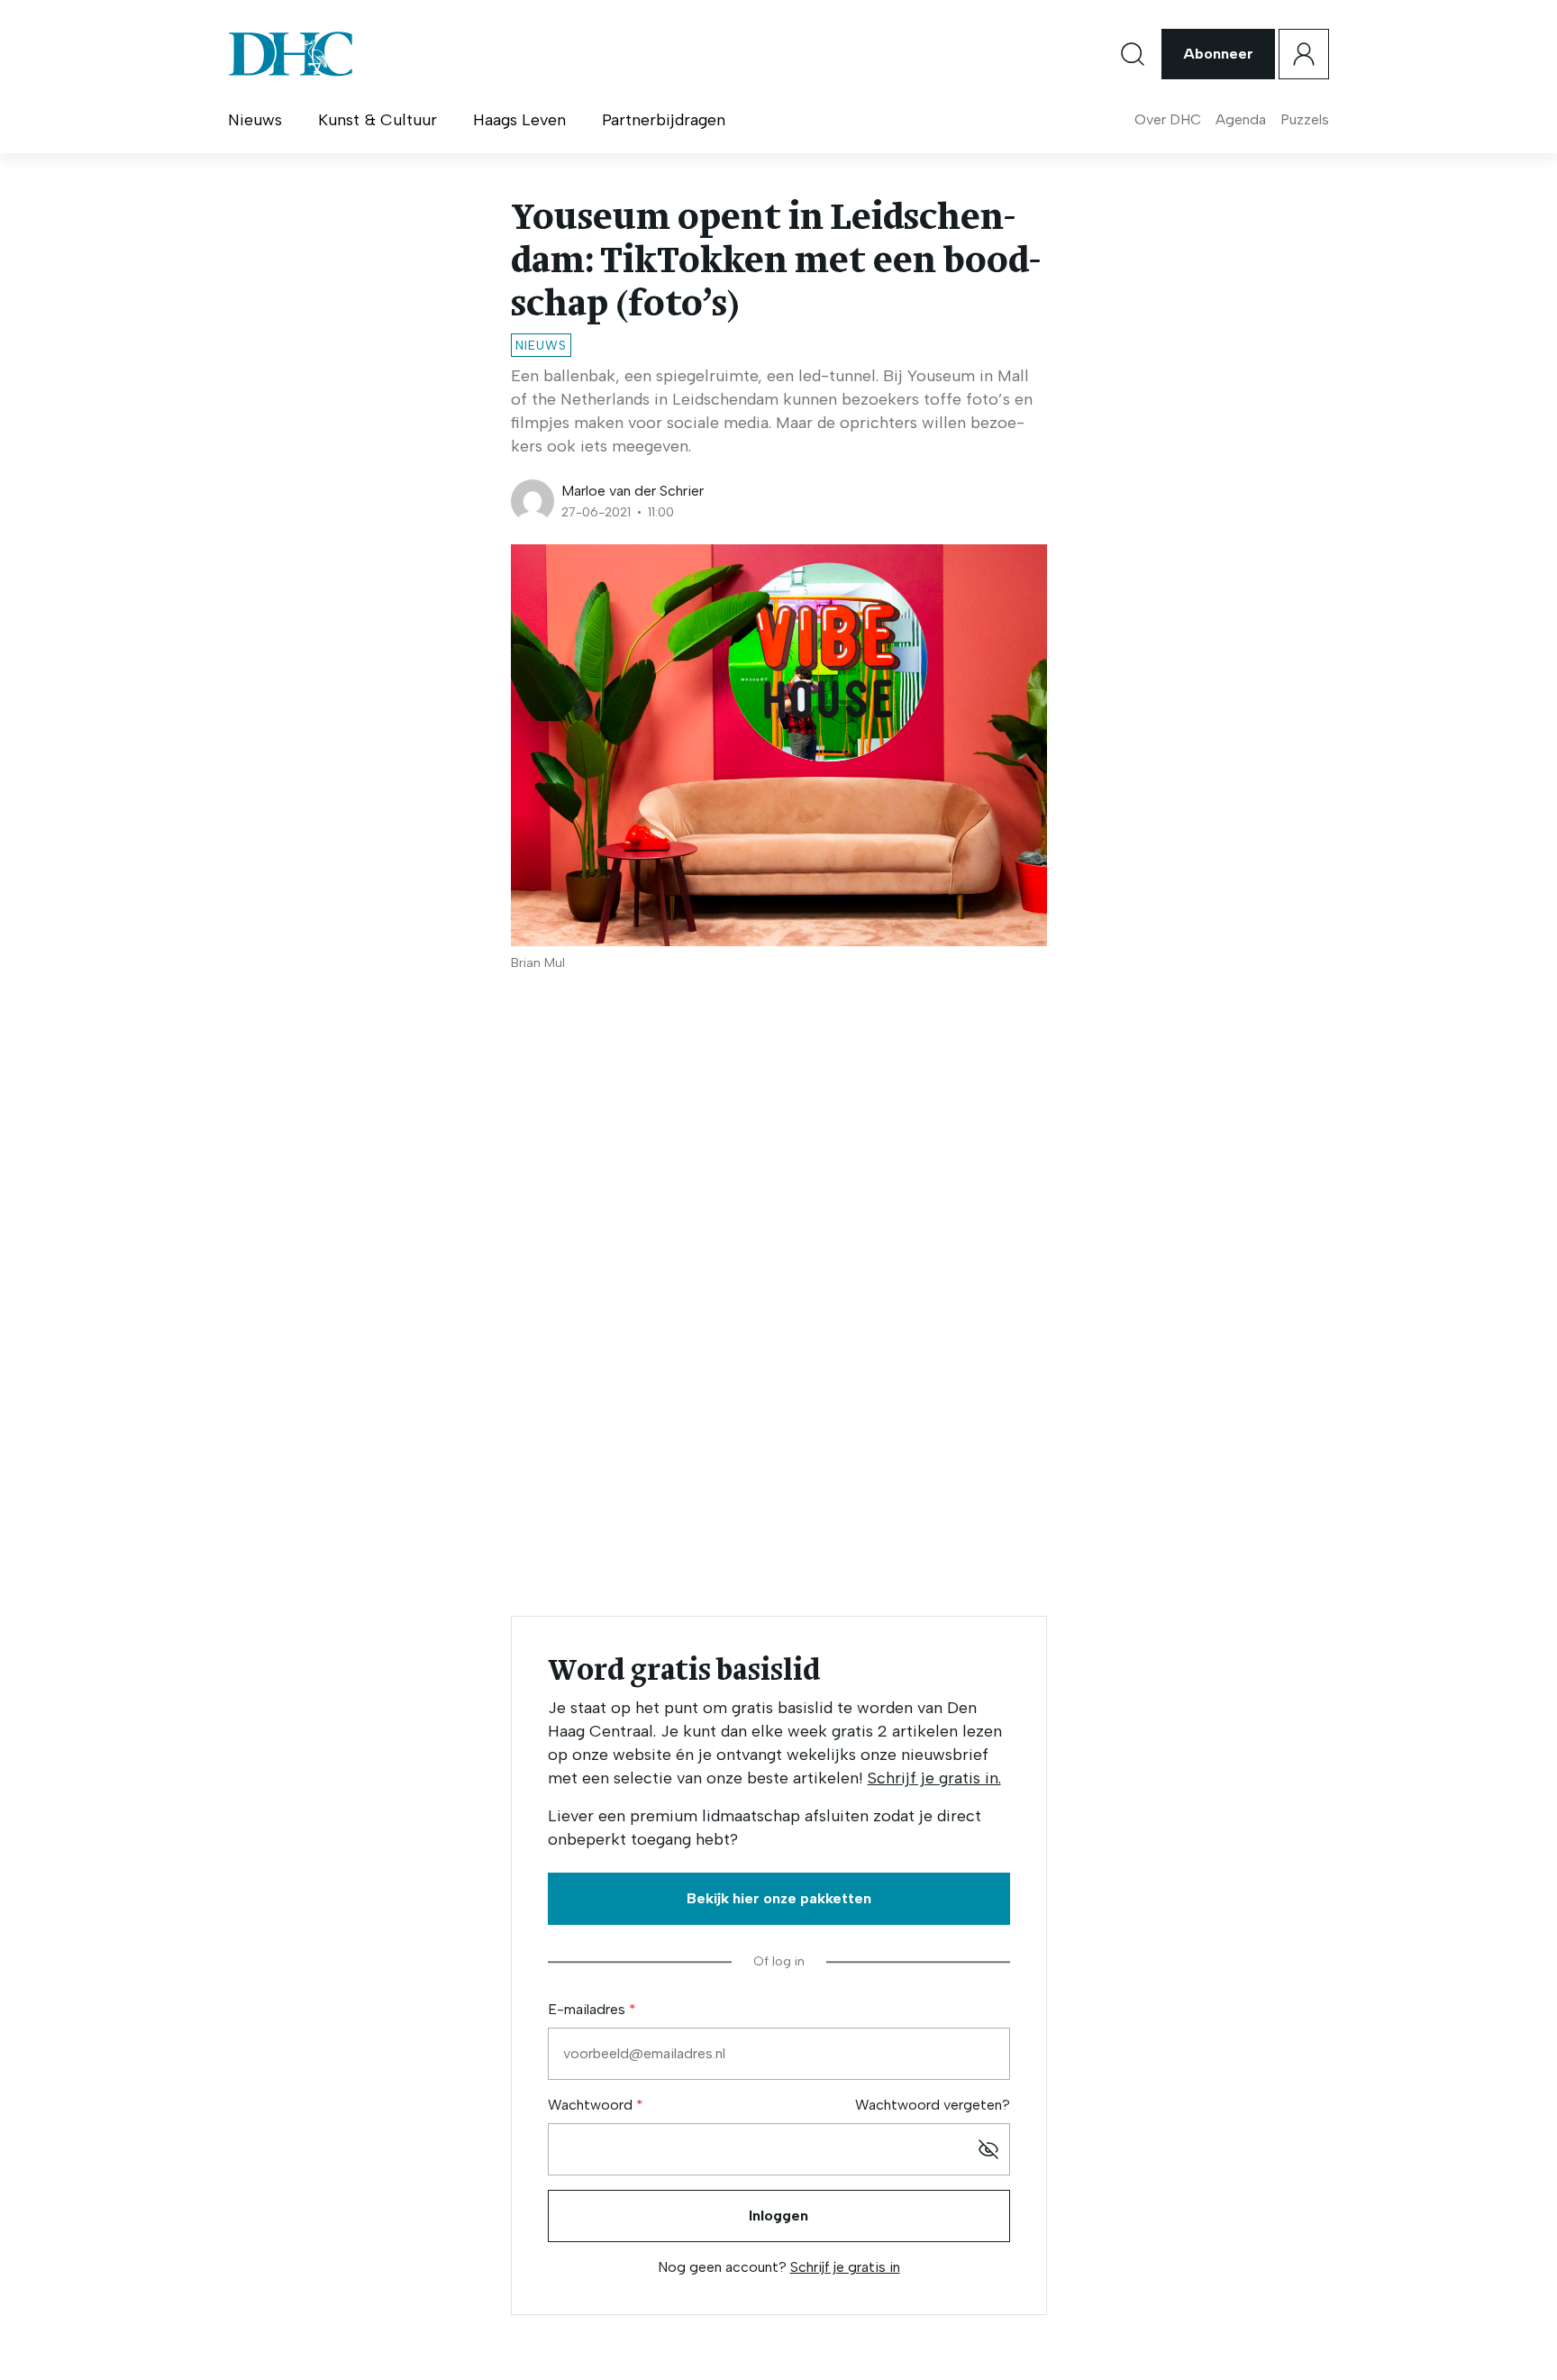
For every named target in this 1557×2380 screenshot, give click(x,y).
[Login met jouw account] (1304, 54)
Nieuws (255, 120)
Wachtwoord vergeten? (933, 2105)
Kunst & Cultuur (378, 120)
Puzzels (1305, 119)
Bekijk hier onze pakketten (779, 1898)
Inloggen (778, 2216)
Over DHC (1168, 119)
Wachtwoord (592, 2105)
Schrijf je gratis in (845, 2267)
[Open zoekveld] (1133, 54)
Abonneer (1218, 54)
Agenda (1241, 119)
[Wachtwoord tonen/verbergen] (988, 2149)
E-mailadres (588, 2009)
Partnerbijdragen (664, 120)
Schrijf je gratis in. (934, 1778)
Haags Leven (519, 120)
